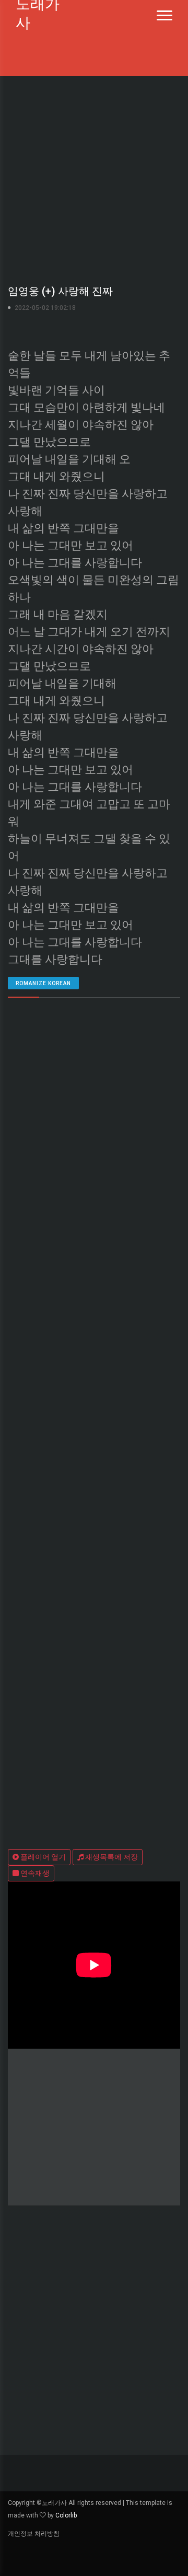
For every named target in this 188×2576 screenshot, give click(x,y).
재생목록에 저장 (111, 1857)
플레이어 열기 (42, 1857)
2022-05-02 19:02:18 (45, 308)
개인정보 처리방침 (34, 2534)
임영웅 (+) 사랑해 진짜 (60, 291)
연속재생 (34, 1873)
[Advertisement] (94, 178)
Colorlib (66, 2515)
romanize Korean (43, 983)
